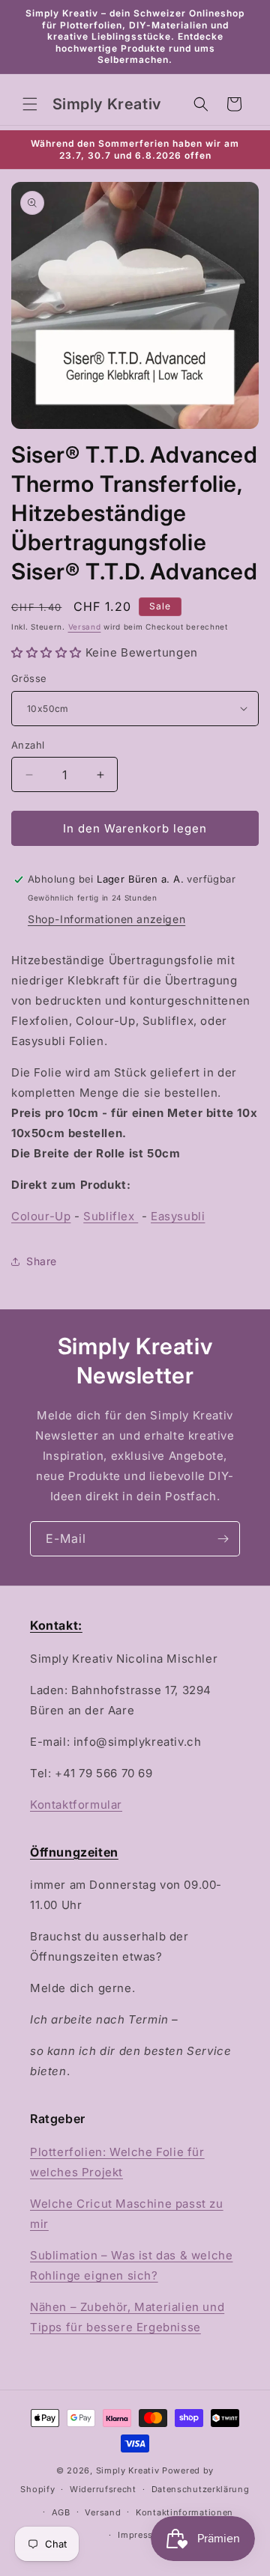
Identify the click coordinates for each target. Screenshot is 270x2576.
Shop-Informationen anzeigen (106, 919)
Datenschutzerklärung (201, 2489)
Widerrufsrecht (103, 2489)
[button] (30, 104)
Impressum (142, 2535)
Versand (85, 627)
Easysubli (178, 1216)
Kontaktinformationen (184, 2512)
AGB (61, 2512)
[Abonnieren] (223, 1539)
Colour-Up (41, 1216)
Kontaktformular (76, 1805)
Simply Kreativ (128, 2470)
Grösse (29, 678)
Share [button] (42, 1261)
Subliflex (111, 1216)
